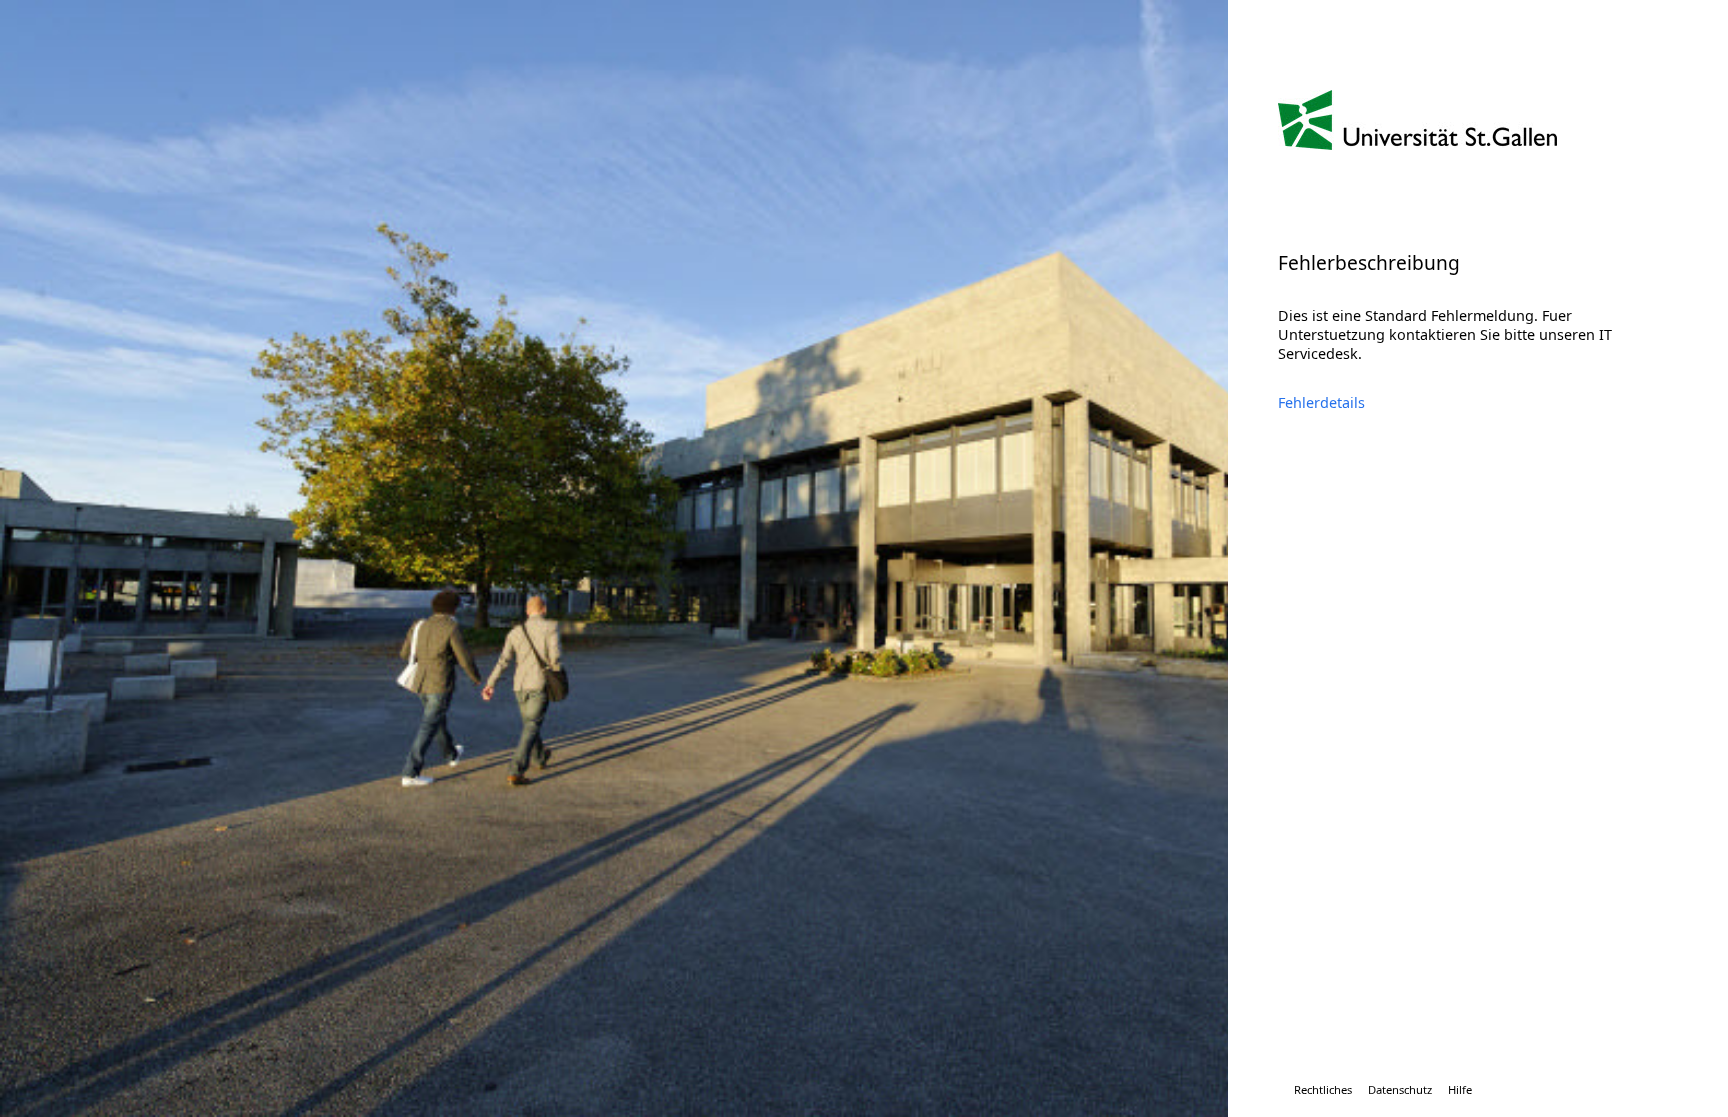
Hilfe (1460, 1089)
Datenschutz (1400, 1089)
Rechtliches (1323, 1089)
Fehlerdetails (1321, 402)
